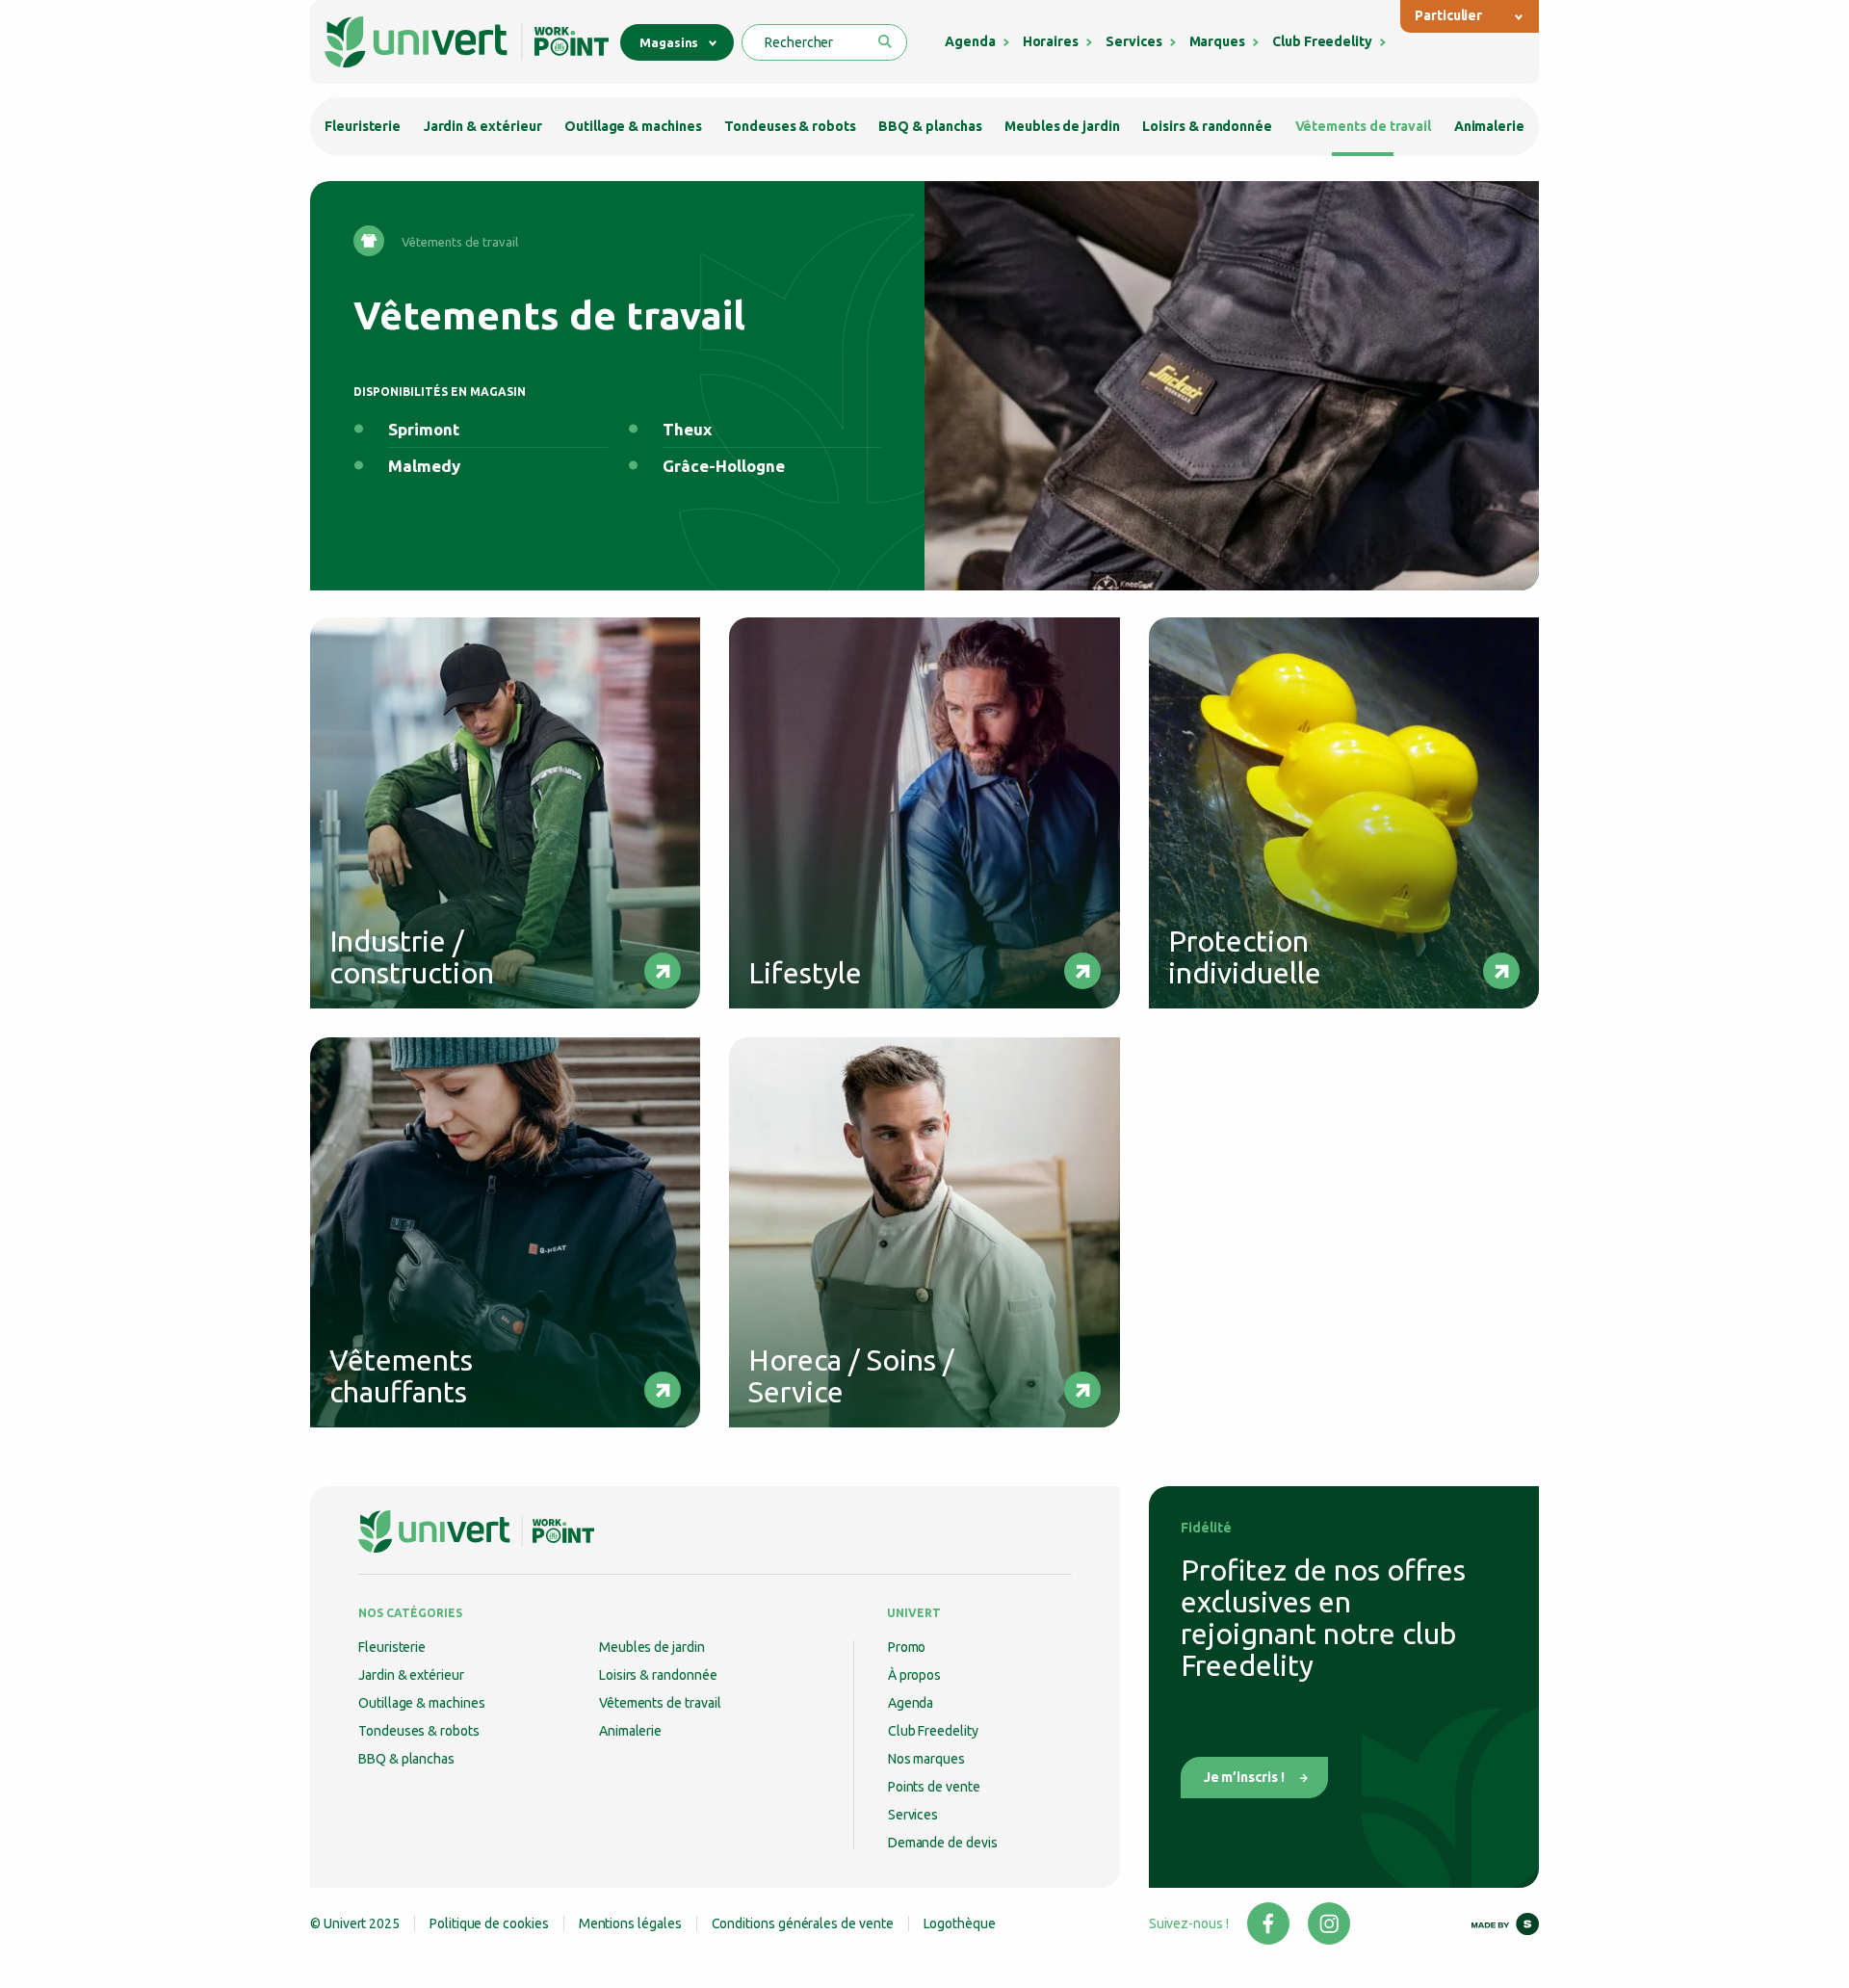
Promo (907, 1647)
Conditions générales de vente (803, 1923)
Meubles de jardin (1062, 126)
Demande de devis (943, 1843)
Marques (1218, 41)
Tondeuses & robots (790, 126)
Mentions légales (630, 1923)
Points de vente (934, 1787)
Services (1133, 41)
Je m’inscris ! (1244, 1777)
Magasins (669, 42)
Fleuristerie (363, 126)
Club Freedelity (1322, 41)
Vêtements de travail (1364, 126)
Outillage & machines (633, 126)
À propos (914, 1675)
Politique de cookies (489, 1923)
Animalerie (1489, 126)
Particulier (1448, 15)
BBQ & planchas (930, 126)
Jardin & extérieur (483, 126)
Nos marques (926, 1759)
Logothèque (960, 1923)
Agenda (970, 41)
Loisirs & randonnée (1207, 126)
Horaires (1051, 41)
